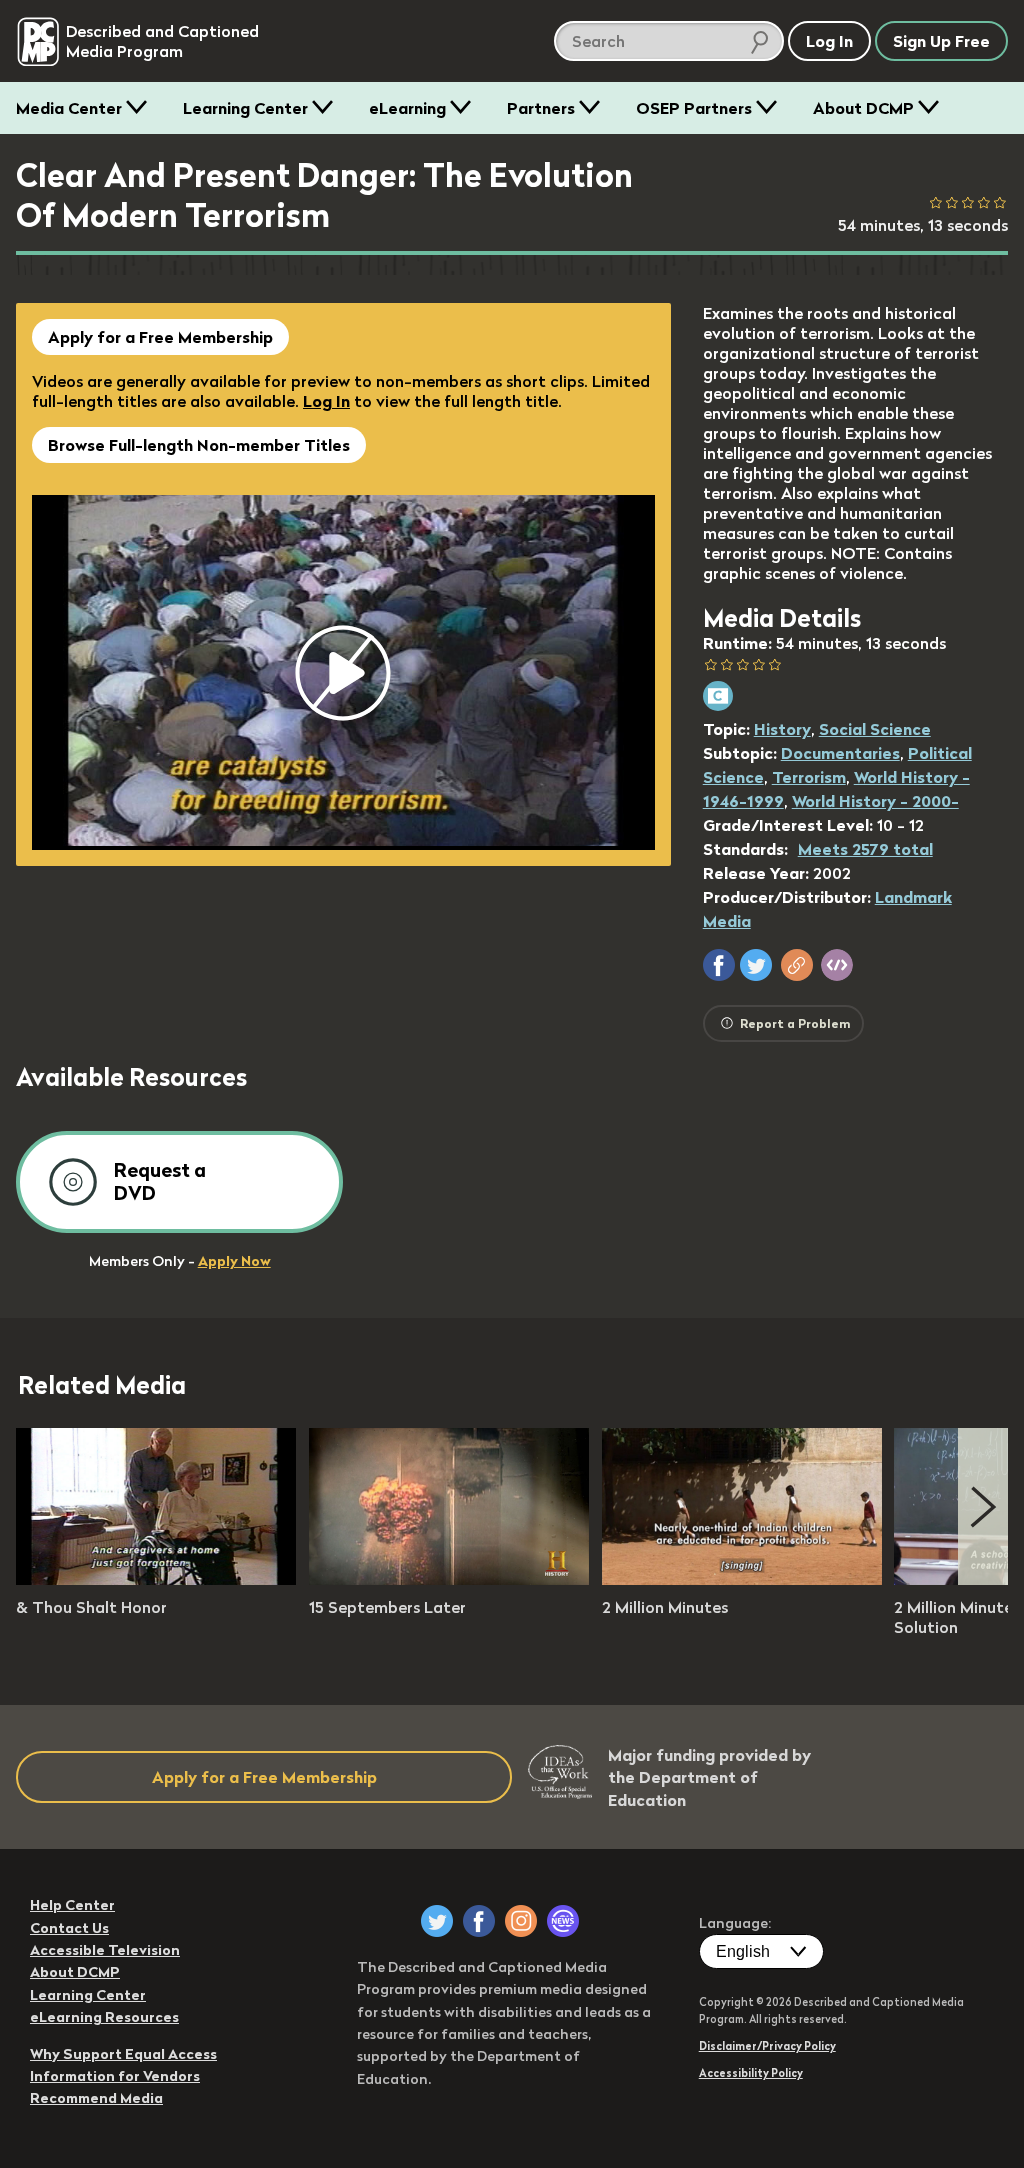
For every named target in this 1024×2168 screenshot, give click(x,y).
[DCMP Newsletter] (563, 1921)
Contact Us (69, 1928)
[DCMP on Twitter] (437, 1921)
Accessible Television (105, 1950)
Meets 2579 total (865, 849)
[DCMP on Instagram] (521, 1921)
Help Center (72, 1905)
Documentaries (840, 753)
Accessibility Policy (751, 2073)
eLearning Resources (104, 2017)
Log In (326, 401)
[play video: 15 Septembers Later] (449, 1579)
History (782, 729)
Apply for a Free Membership (160, 337)
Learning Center (245, 108)
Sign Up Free (941, 41)
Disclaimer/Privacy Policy (767, 2046)
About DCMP (863, 108)
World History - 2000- (875, 801)
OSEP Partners (694, 108)
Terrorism (809, 777)
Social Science (875, 729)
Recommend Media (96, 2098)
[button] (719, 965)
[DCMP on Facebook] (479, 1921)
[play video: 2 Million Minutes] (742, 1579)
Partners (541, 108)
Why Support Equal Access (123, 2054)
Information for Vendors (115, 2076)
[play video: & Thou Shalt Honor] (156, 1579)
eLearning (407, 108)
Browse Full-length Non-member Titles (199, 445)
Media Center (69, 108)
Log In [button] (829, 41)
